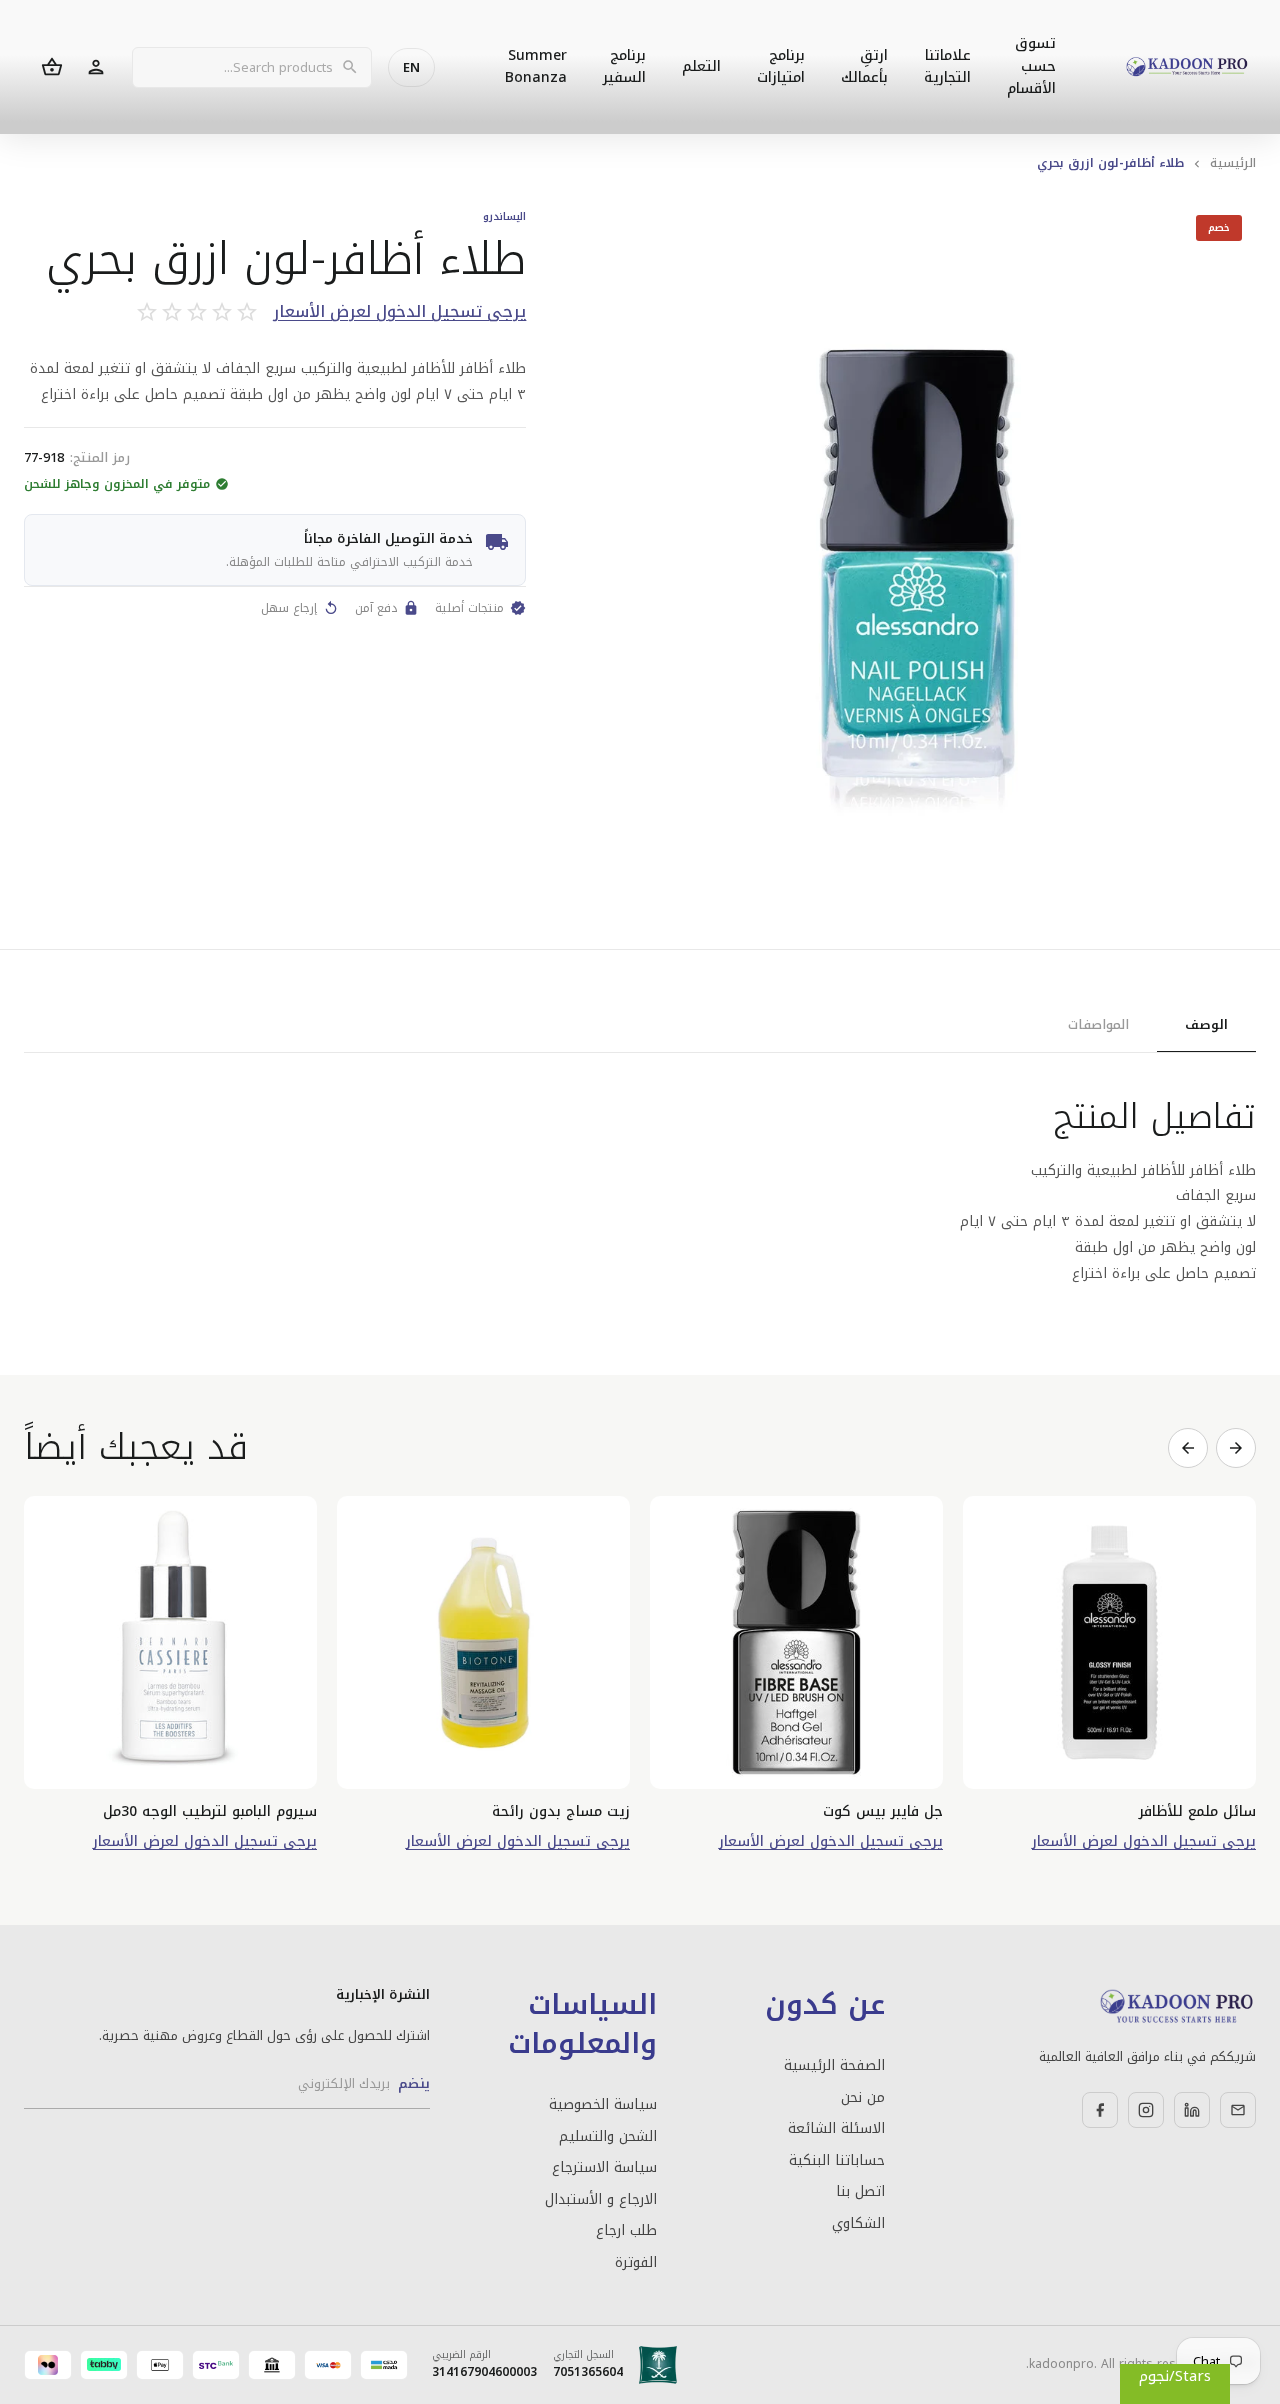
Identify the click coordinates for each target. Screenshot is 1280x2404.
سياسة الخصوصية (603, 2105)
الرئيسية (1233, 163)
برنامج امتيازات (781, 66)
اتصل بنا (860, 2192)
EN (411, 67)
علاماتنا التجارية (947, 66)
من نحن (862, 2098)
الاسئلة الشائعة (836, 2129)
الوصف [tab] (1206, 1024)
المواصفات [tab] (1098, 1024)
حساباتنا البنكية (836, 2161)
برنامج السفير (624, 66)
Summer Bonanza (536, 66)
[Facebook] (1100, 2110)
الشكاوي (858, 2224)
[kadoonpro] (1187, 67)
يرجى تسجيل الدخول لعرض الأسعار (399, 312)
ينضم (414, 2083)
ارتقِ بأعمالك (864, 66)
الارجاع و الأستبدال (601, 2200)
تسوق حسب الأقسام (1031, 66)
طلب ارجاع (626, 2231)
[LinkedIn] (1192, 2110)
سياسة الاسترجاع (604, 2168)
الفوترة (636, 2263)
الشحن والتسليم (608, 2137)
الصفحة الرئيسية (834, 2066)
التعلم (701, 66)
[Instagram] (1146, 2110)
